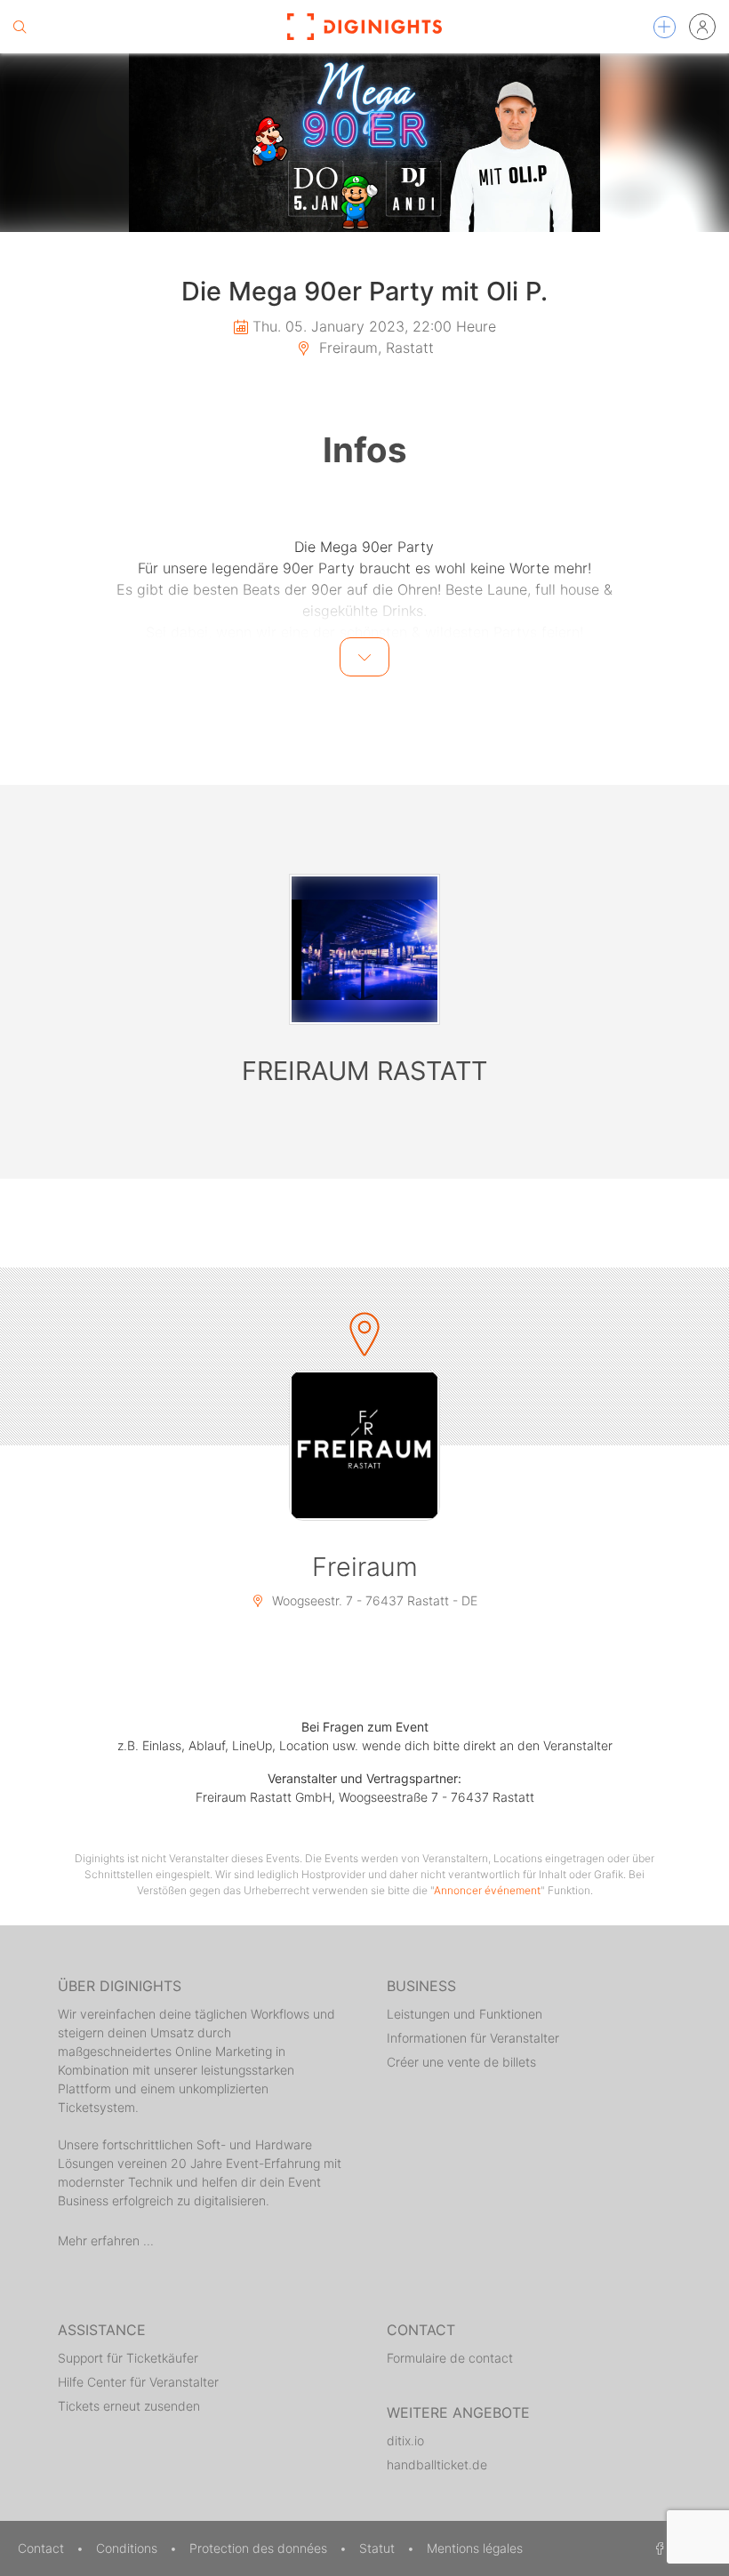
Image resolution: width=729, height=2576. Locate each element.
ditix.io (405, 2440)
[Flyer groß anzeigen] (364, 143)
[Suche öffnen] (20, 27)
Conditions (128, 2548)
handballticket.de (437, 2464)
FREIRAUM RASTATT (364, 1071)
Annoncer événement (487, 1890)
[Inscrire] (702, 27)
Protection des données (260, 2548)
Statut (379, 2548)
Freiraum (365, 1567)
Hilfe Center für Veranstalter (138, 2382)
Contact (43, 2548)
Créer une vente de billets (461, 2062)
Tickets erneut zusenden (129, 2406)
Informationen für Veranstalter (473, 2038)
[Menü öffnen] (665, 27)
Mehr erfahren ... (106, 2240)
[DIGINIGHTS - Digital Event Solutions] (364, 27)
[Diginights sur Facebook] (657, 2548)
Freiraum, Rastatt (374, 348)
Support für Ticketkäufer (128, 2358)
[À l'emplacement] (364, 1445)
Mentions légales (475, 2548)
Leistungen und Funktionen (465, 2014)
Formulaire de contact (450, 2358)
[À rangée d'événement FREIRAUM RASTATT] (364, 949)
